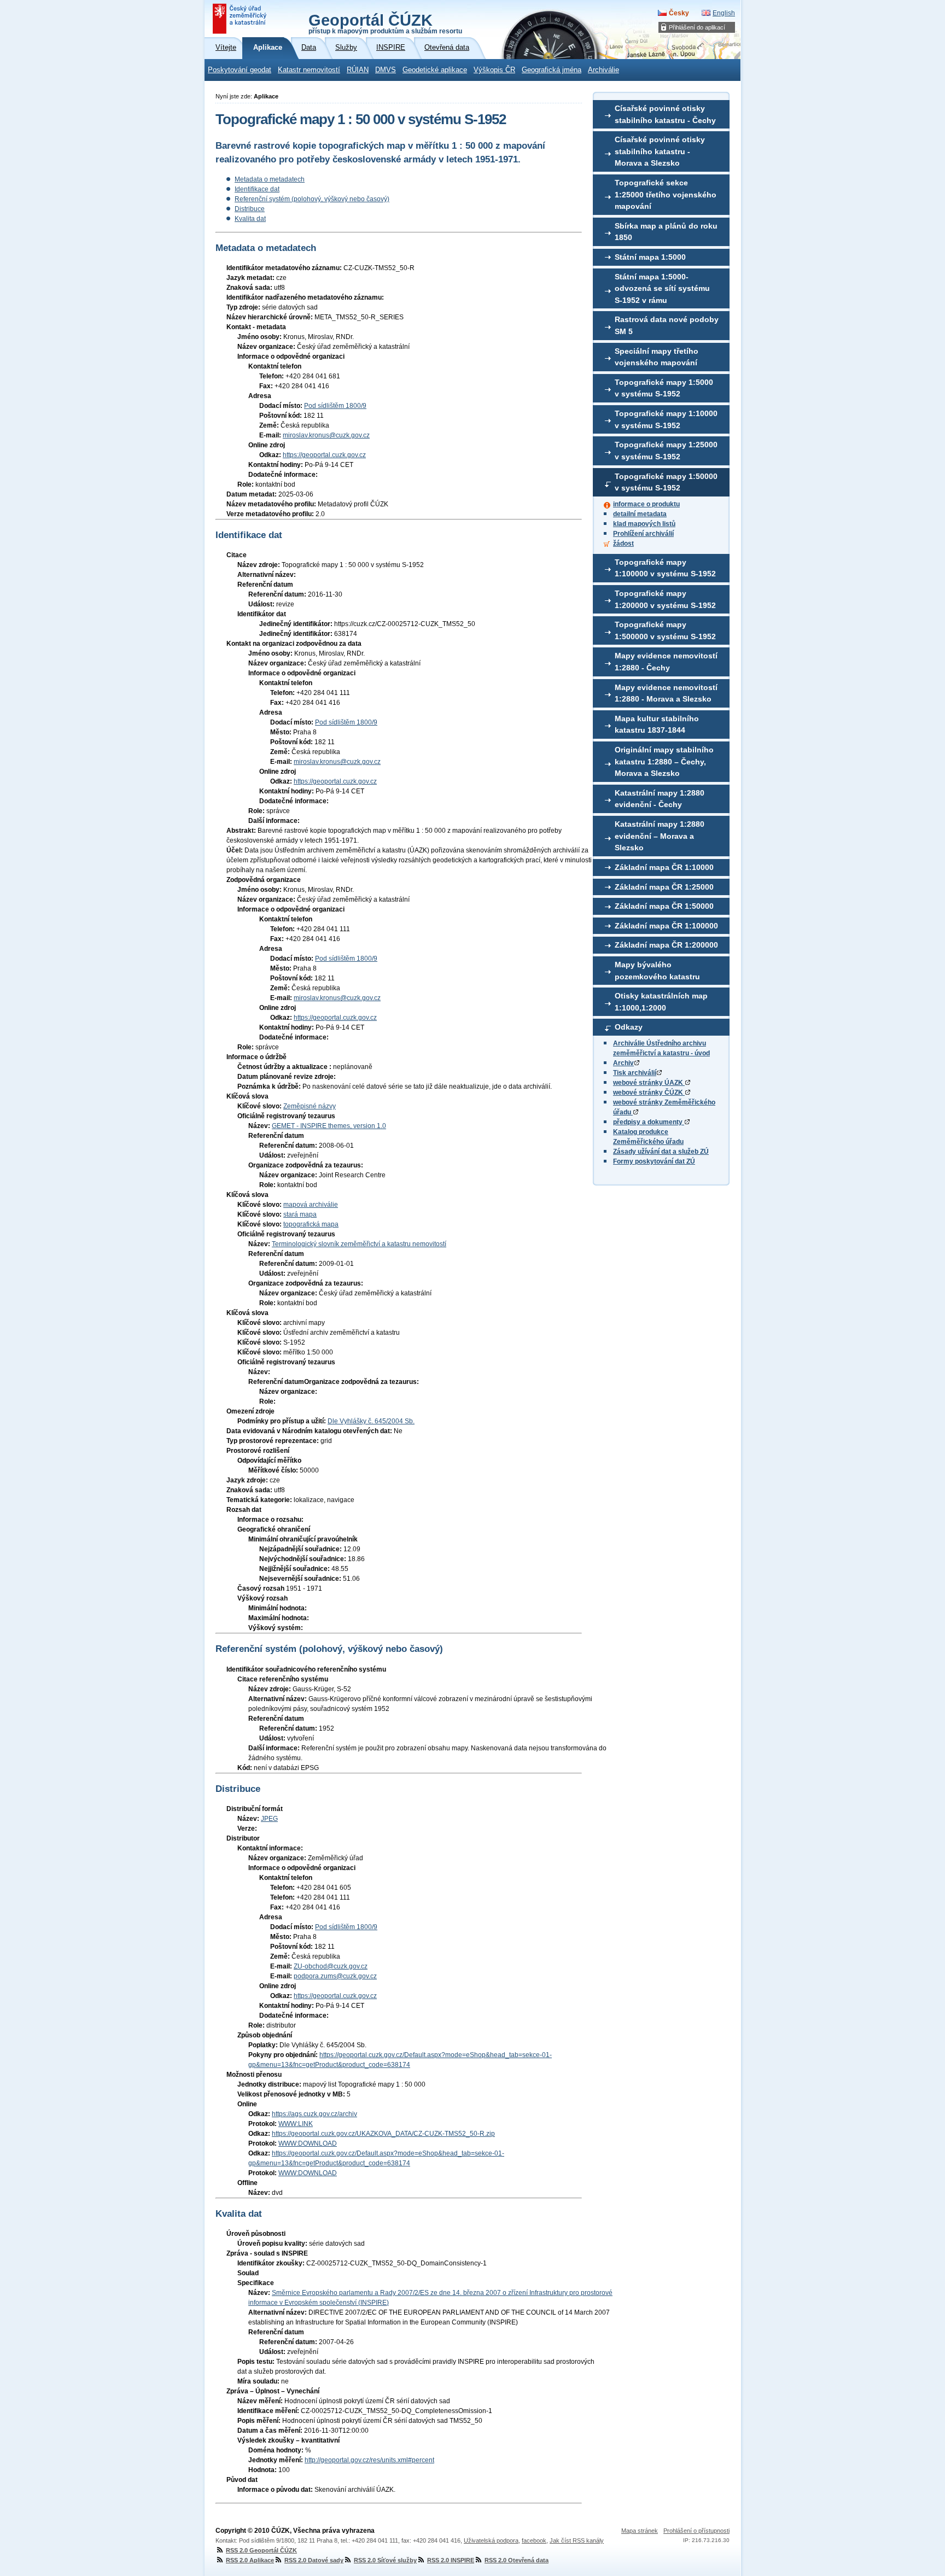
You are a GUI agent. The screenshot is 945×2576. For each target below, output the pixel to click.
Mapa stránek (640, 2531)
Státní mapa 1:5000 (650, 257)
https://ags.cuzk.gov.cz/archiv (314, 2114)
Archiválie (603, 70)
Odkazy (629, 1027)
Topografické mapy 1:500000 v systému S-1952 (665, 630)
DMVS (386, 70)
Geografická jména (552, 70)
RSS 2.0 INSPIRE (451, 2560)
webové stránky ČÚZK (649, 1093)
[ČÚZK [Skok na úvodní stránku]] (241, 19)
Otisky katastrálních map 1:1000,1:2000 (661, 1002)
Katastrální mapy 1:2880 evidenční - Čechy (660, 799)
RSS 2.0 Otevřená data (517, 2560)
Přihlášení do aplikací (697, 27)
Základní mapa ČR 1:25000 (664, 887)
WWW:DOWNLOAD (308, 2143)
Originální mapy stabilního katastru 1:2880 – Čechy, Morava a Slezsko (664, 761)
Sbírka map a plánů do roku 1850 (666, 232)
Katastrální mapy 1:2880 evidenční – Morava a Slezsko (660, 836)
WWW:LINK (296, 2124)
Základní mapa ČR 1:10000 (664, 867)
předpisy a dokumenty (649, 1122)
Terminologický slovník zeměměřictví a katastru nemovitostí (359, 1244)
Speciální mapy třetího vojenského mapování (657, 357)
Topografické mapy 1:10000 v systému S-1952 (666, 419)
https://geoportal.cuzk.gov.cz (324, 455)
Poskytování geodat (240, 70)
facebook (534, 2540)
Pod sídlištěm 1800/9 (335, 406)
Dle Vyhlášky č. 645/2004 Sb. (371, 1421)
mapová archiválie (311, 1205)
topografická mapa (311, 1224)
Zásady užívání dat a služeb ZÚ (661, 1152)
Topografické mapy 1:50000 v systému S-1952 (666, 482)
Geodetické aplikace (435, 70)
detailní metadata (640, 514)
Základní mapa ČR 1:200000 (666, 945)
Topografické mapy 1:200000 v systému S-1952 (665, 599)
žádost (623, 544)
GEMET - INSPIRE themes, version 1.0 (329, 1126)
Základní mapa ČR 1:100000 (666, 926)
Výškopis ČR (494, 70)
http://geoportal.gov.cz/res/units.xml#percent (369, 2460)
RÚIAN (358, 70)
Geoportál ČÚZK (385, 23)
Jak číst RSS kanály (577, 2540)
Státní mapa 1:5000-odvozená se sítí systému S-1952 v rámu (662, 288)
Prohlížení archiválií (643, 534)
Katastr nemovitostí (309, 70)
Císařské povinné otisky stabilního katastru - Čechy (665, 114)
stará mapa (300, 1214)
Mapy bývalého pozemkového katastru (657, 971)
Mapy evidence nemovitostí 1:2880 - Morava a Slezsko (666, 693)
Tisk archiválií (635, 1073)
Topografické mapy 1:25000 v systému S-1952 (666, 451)
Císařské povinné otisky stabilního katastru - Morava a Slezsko (660, 151)
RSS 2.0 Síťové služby (385, 2560)
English (724, 13)
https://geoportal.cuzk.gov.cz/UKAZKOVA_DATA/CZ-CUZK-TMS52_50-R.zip (383, 2134)
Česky (679, 13)
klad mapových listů (644, 524)
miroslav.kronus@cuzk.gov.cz (326, 435)
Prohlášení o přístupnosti (696, 2531)
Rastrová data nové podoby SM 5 (667, 325)
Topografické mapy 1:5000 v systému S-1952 (664, 388)
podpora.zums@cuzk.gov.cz (335, 1976)
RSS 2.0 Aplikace (250, 2560)
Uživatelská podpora (491, 2540)
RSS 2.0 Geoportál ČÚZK (261, 2550)
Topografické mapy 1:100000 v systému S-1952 (665, 568)
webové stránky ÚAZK (649, 1083)
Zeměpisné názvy (310, 1106)
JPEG (269, 1819)
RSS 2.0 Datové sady (314, 2560)
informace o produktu (646, 504)
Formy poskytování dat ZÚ (654, 1161)
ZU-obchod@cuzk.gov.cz (331, 1966)
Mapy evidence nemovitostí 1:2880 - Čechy (666, 662)
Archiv (623, 1063)
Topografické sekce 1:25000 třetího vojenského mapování (666, 194)
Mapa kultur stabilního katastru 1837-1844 (657, 725)
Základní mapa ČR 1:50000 (664, 906)
